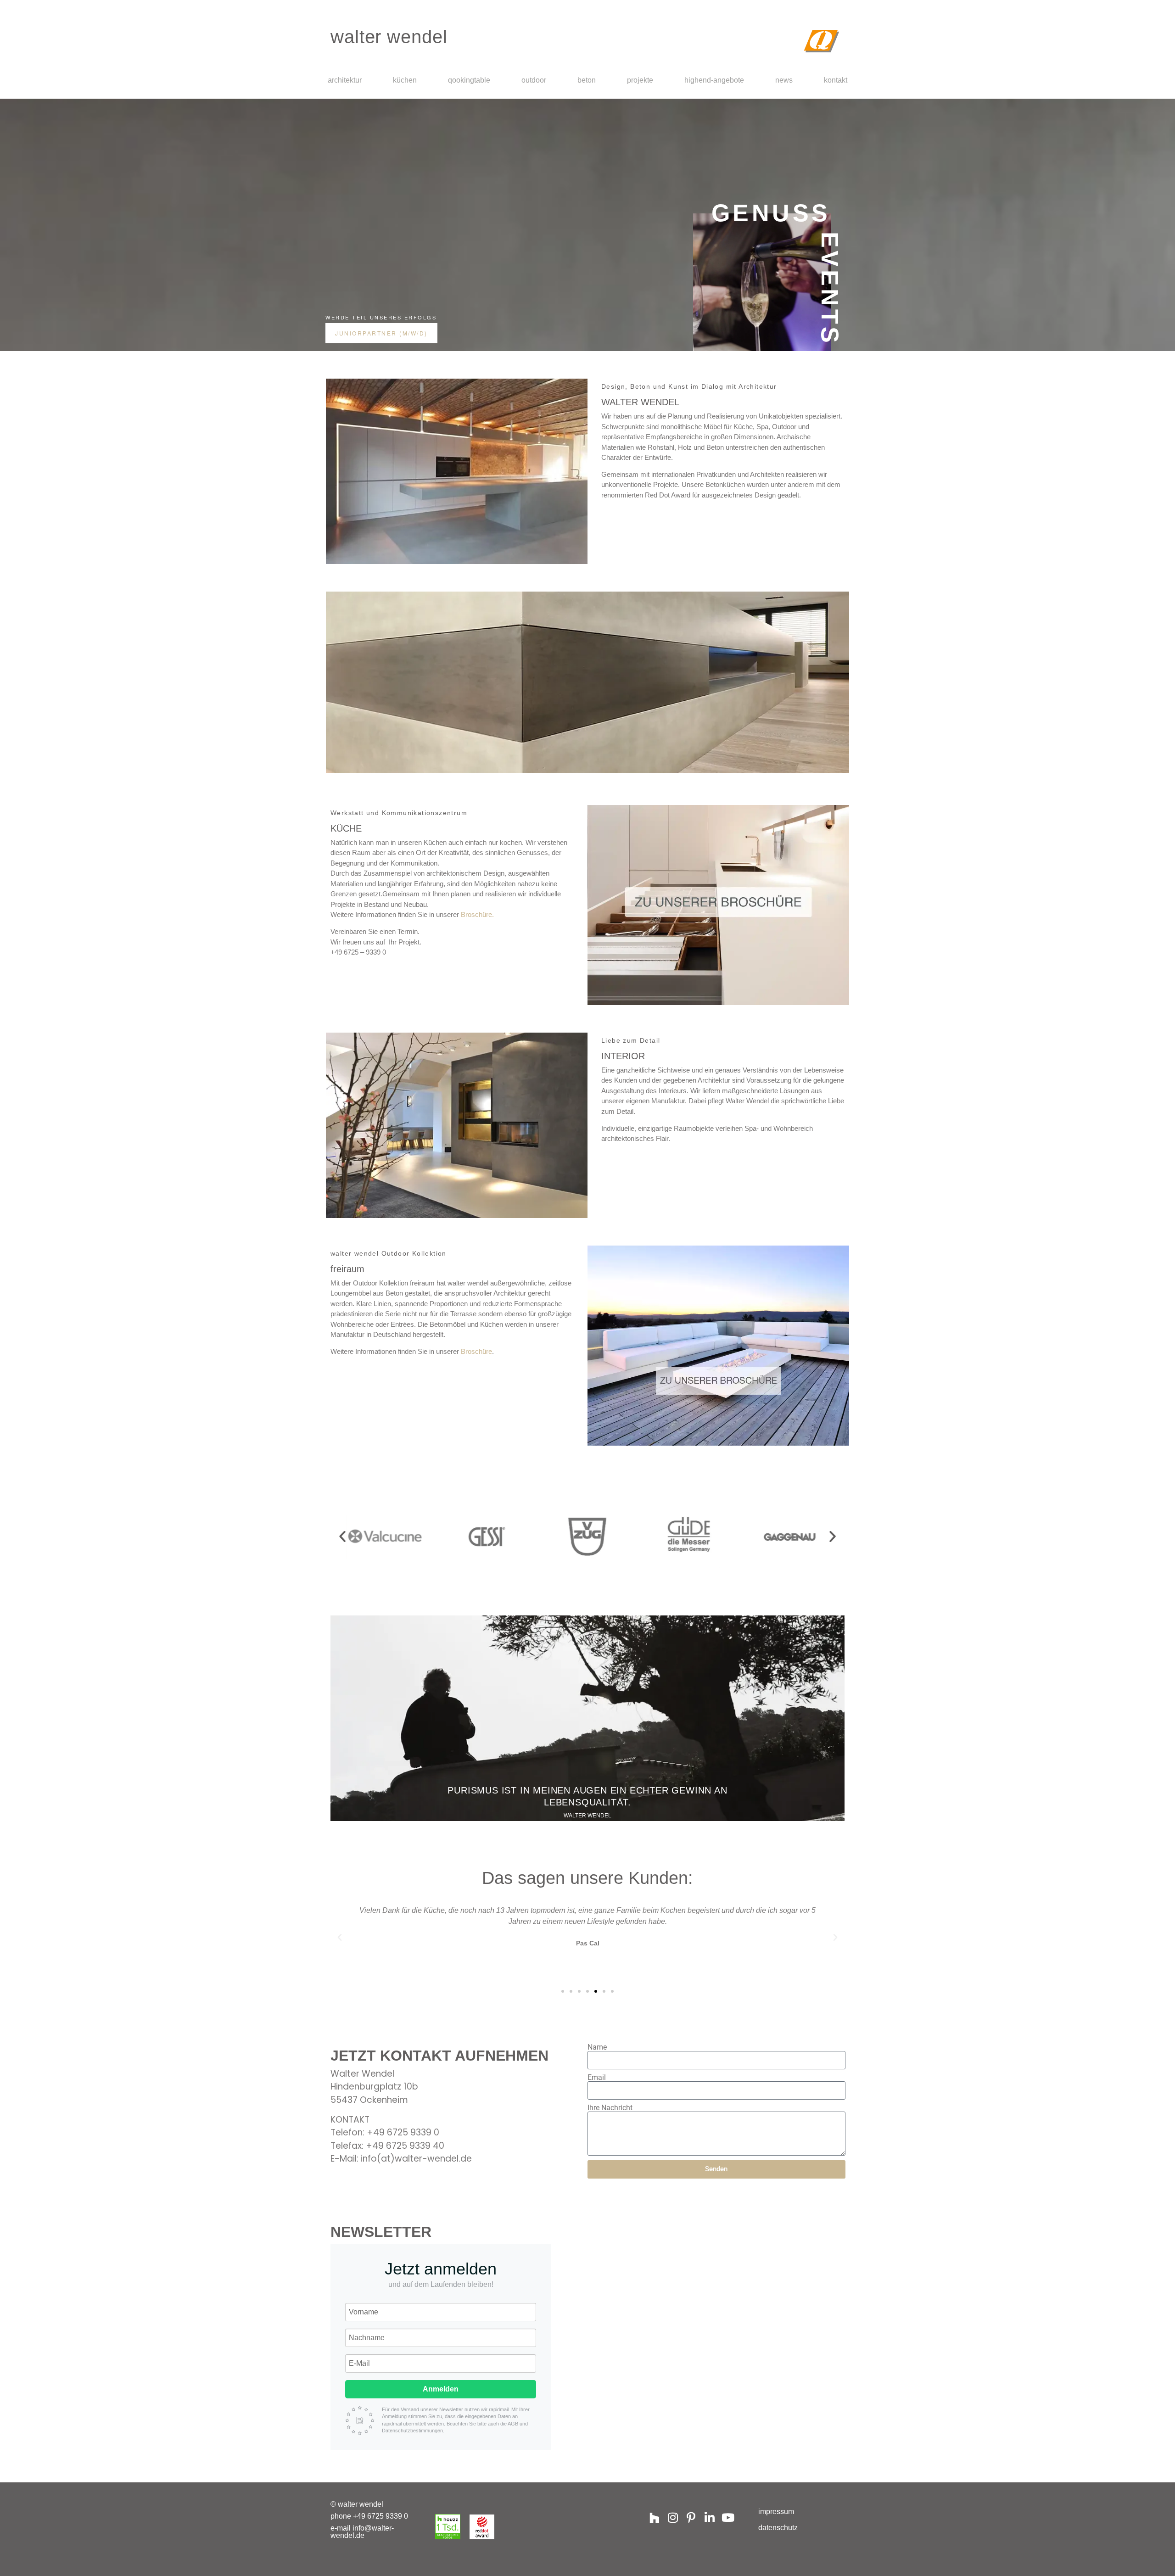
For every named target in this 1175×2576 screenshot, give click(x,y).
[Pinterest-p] (691, 2517)
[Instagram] (673, 2517)
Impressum (776, 2512)
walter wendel (389, 37)
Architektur (345, 80)
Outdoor (534, 80)
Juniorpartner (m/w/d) (381, 333)
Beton (587, 80)
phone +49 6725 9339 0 (369, 2516)
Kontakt (836, 80)
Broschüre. (477, 914)
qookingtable (469, 80)
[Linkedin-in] (709, 2517)
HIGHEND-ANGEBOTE (714, 80)
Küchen (405, 80)
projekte (640, 80)
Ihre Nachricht (610, 2108)
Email (597, 2078)
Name (597, 2047)
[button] (342, 1537)
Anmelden (441, 2389)
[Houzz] (654, 2517)
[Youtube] (728, 2517)
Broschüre (476, 1351)
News (784, 80)
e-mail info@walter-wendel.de (362, 2532)
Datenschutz (778, 2528)
